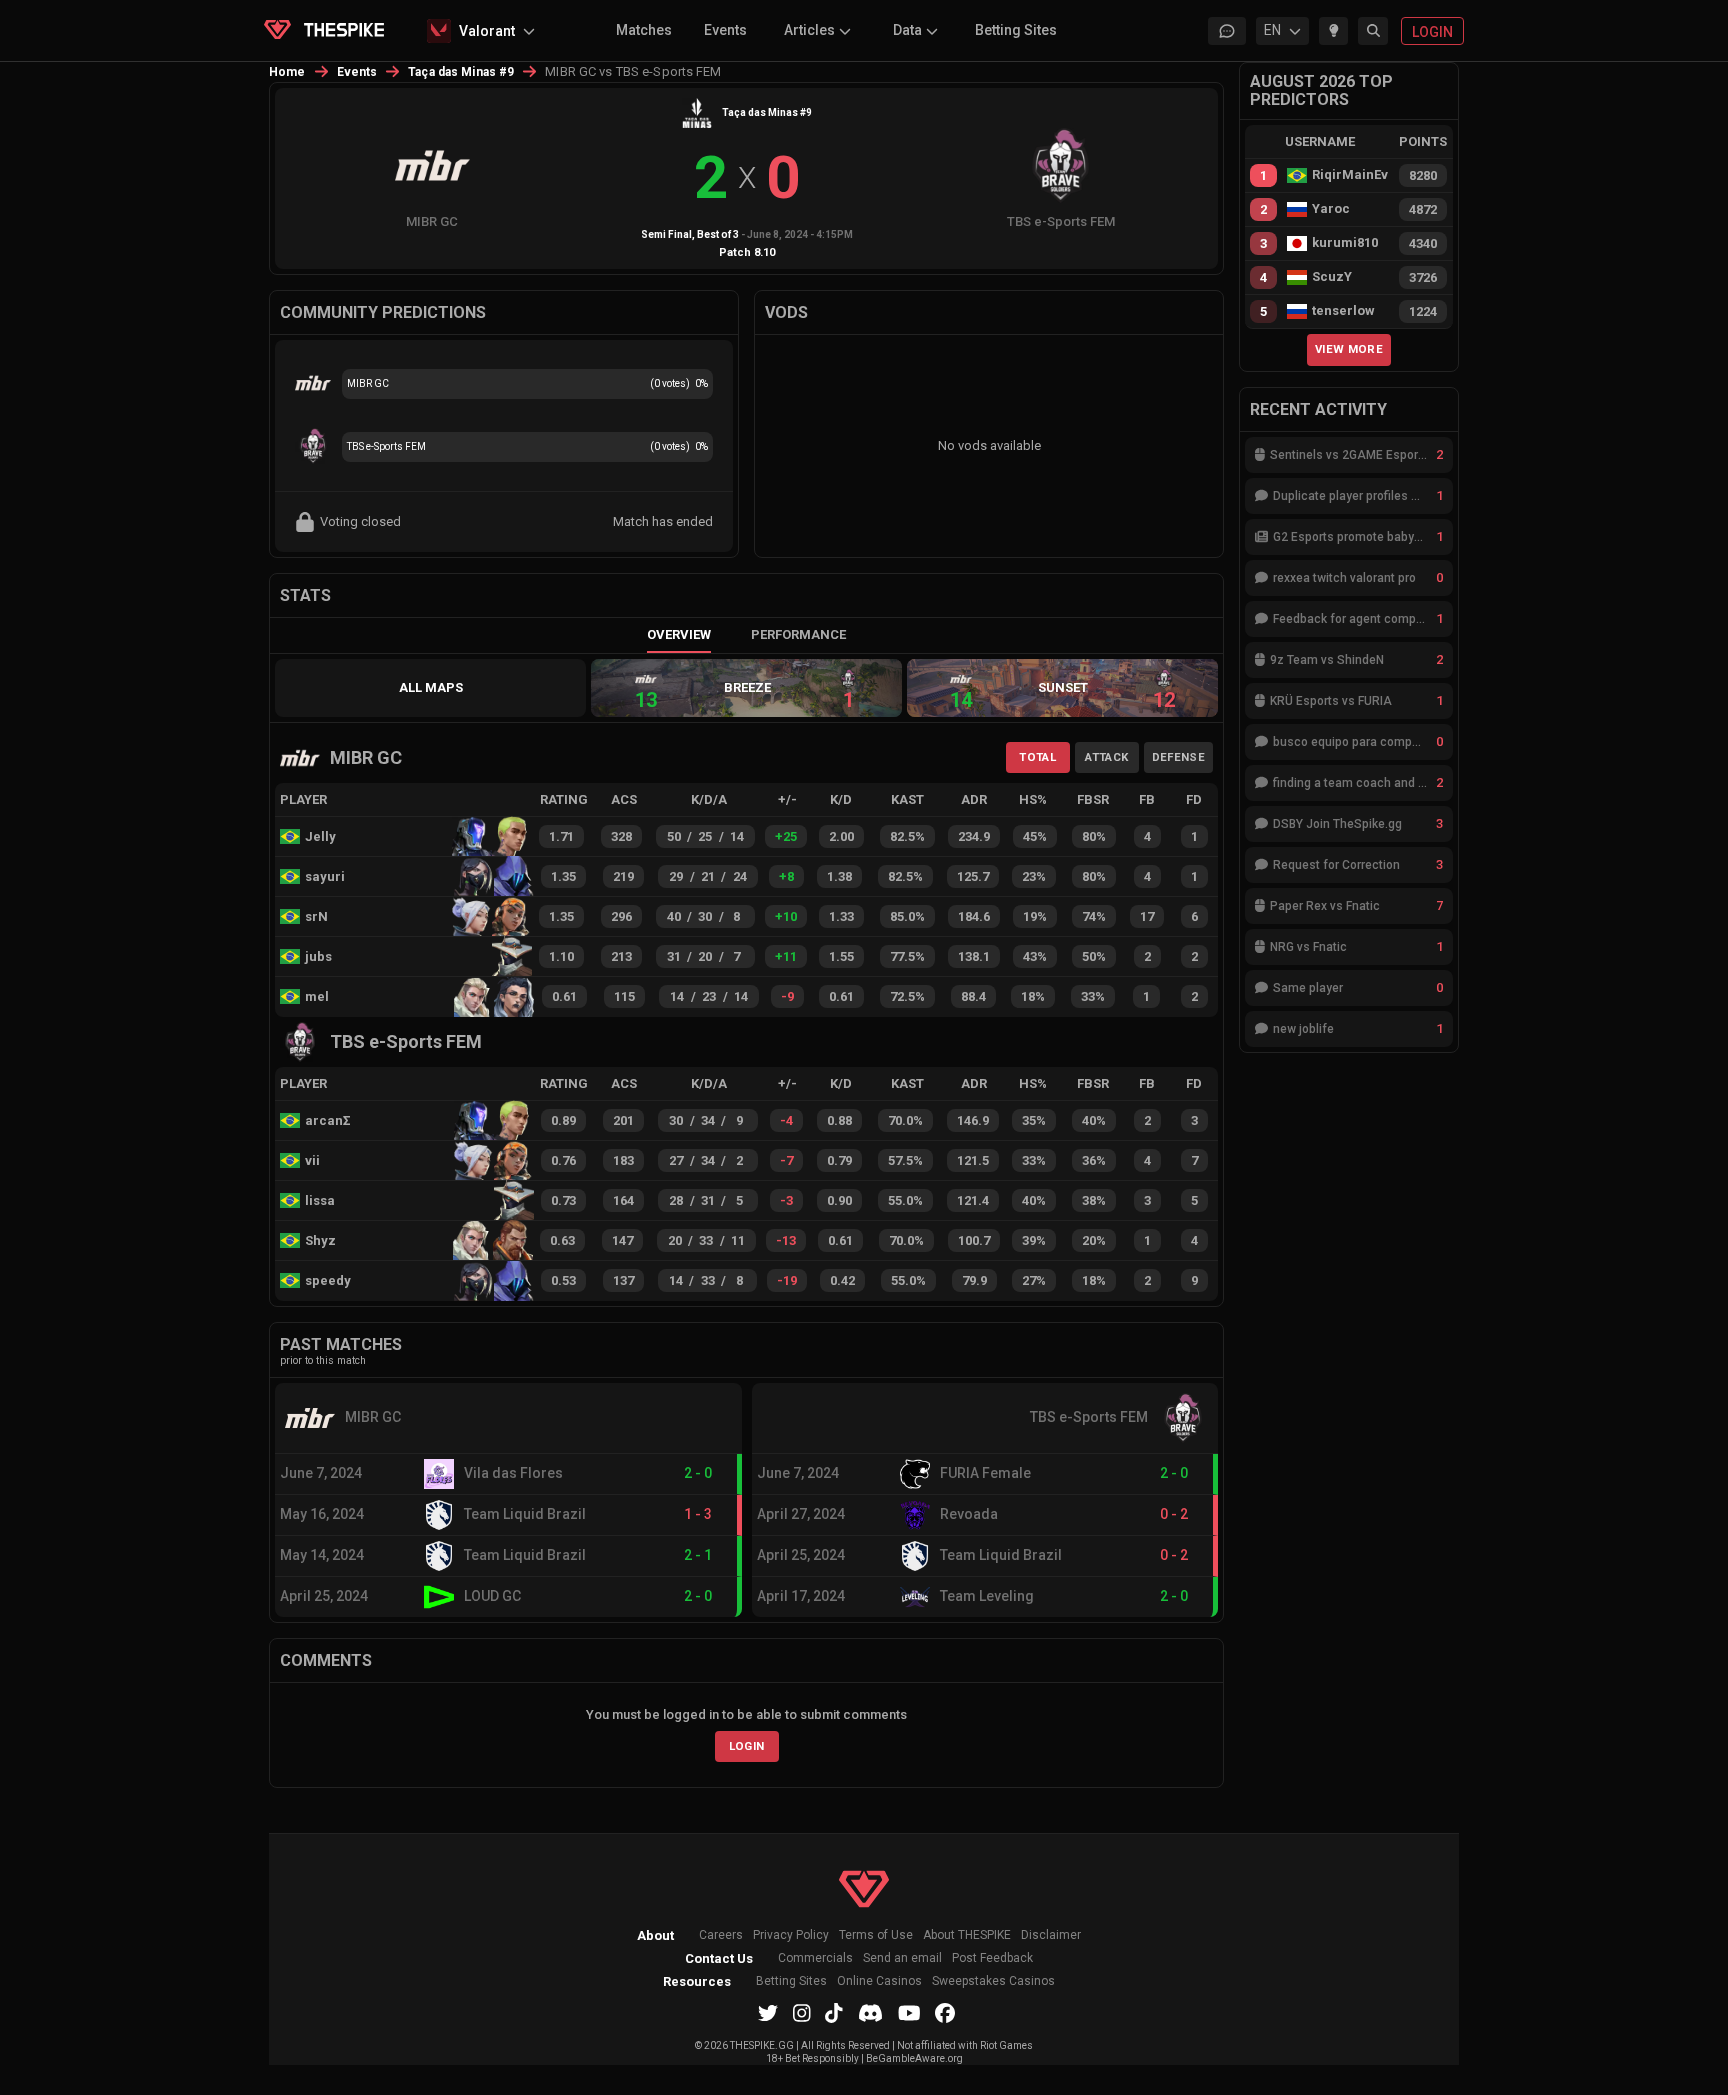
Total (1037, 757)
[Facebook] (945, 2013)
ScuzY (1332, 277)
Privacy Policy (791, 1935)
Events (725, 30)
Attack (1106, 757)
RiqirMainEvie (1350, 175)
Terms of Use (876, 1935)
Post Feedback (992, 1958)
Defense (1178, 757)
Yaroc (1331, 209)
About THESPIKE (967, 1935)
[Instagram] (802, 2013)
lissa (320, 1200)
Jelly (320, 836)
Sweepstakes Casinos (993, 1981)
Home (287, 72)
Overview (679, 634)
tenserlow (1343, 311)
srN (316, 916)
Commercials (815, 1958)
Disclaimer (1051, 1935)
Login (747, 1746)
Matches (644, 30)
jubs (318, 956)
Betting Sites (1016, 30)
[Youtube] (909, 2013)
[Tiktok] (834, 2013)
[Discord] (870, 2013)
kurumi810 (1345, 243)
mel (317, 996)
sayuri (325, 876)
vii (312, 1160)
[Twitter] (768, 2013)
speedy (328, 1280)
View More (1349, 349)
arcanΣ (328, 1120)
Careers (721, 1935)
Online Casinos (879, 1981)
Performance (798, 634)
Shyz (320, 1240)
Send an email (902, 1958)
